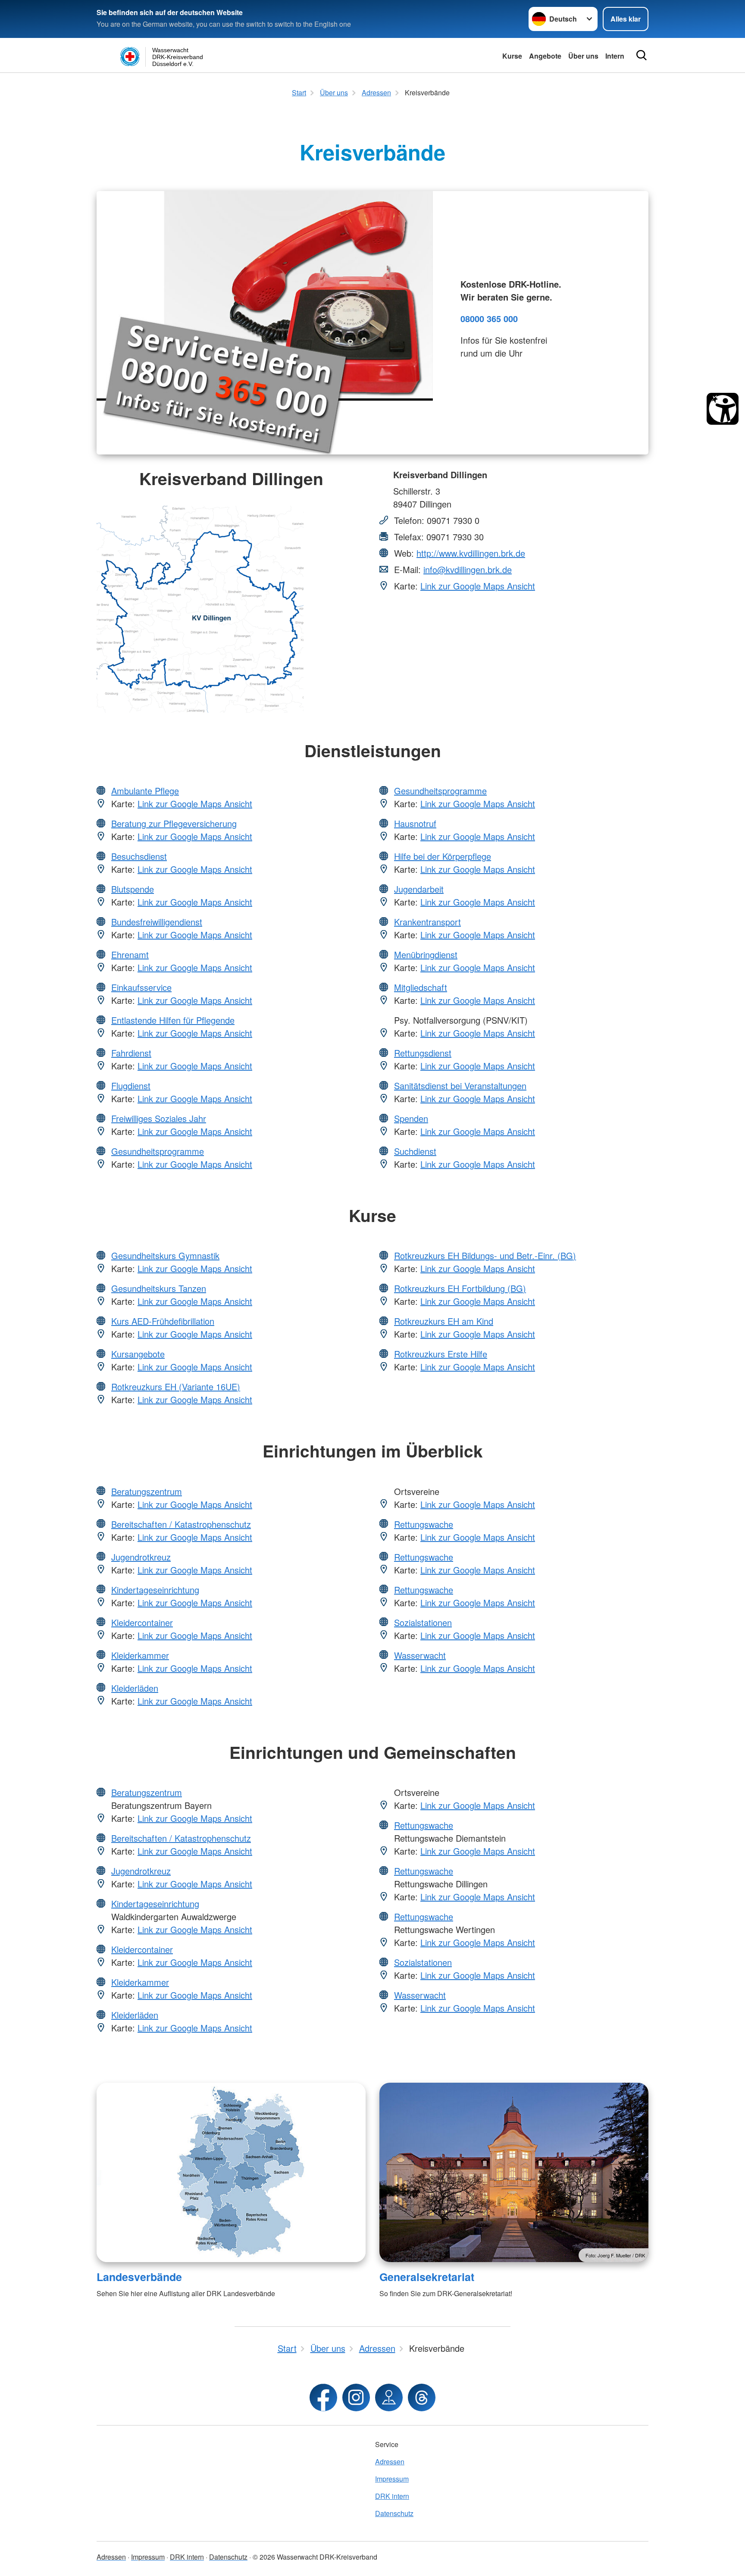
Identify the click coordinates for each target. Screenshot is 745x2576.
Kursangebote (138, 1354)
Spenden (411, 1118)
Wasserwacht (420, 1655)
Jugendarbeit (419, 889)
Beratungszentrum (147, 1491)
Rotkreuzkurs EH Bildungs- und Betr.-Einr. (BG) (485, 1255)
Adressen (390, 2462)
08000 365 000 (489, 318)
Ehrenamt (130, 954)
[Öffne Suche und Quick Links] (642, 55)
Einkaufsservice (141, 987)
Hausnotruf (415, 823)
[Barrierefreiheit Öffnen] (723, 409)
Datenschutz (394, 2513)
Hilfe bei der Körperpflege (443, 856)
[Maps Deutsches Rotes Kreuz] (389, 2397)
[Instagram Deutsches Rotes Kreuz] (356, 2397)
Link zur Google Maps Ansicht (478, 586)
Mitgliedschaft (421, 987)
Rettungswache (424, 1524)
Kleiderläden (135, 1688)
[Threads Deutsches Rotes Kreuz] (422, 2397)
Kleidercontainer (142, 1622)
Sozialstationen (423, 1622)
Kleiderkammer (140, 1655)
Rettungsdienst (423, 1053)
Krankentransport (427, 922)
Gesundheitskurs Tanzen (159, 1288)
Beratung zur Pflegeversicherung (174, 823)
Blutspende (133, 889)
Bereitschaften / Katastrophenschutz (181, 1524)
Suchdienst (415, 1151)
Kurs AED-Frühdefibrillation (163, 1321)
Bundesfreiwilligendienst (157, 922)
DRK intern (392, 2496)
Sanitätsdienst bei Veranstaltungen (460, 1086)
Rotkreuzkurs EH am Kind (444, 1321)
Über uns (583, 56)
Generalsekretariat (427, 2277)
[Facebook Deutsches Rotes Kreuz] (323, 2397)
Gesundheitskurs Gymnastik (165, 1255)
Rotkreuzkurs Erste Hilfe (441, 1354)
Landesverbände (139, 2277)
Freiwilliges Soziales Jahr (159, 1118)
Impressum (392, 2479)
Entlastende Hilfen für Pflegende (173, 1020)
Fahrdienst (131, 1053)
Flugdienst (131, 1086)
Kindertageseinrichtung (155, 1590)
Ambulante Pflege (145, 791)
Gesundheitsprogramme (158, 1151)
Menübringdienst (426, 954)
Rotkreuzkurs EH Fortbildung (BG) (460, 1288)
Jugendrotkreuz (141, 1557)
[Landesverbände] (231, 2172)
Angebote (545, 56)
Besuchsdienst (139, 856)
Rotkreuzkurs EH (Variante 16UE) (176, 1387)
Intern (615, 56)
